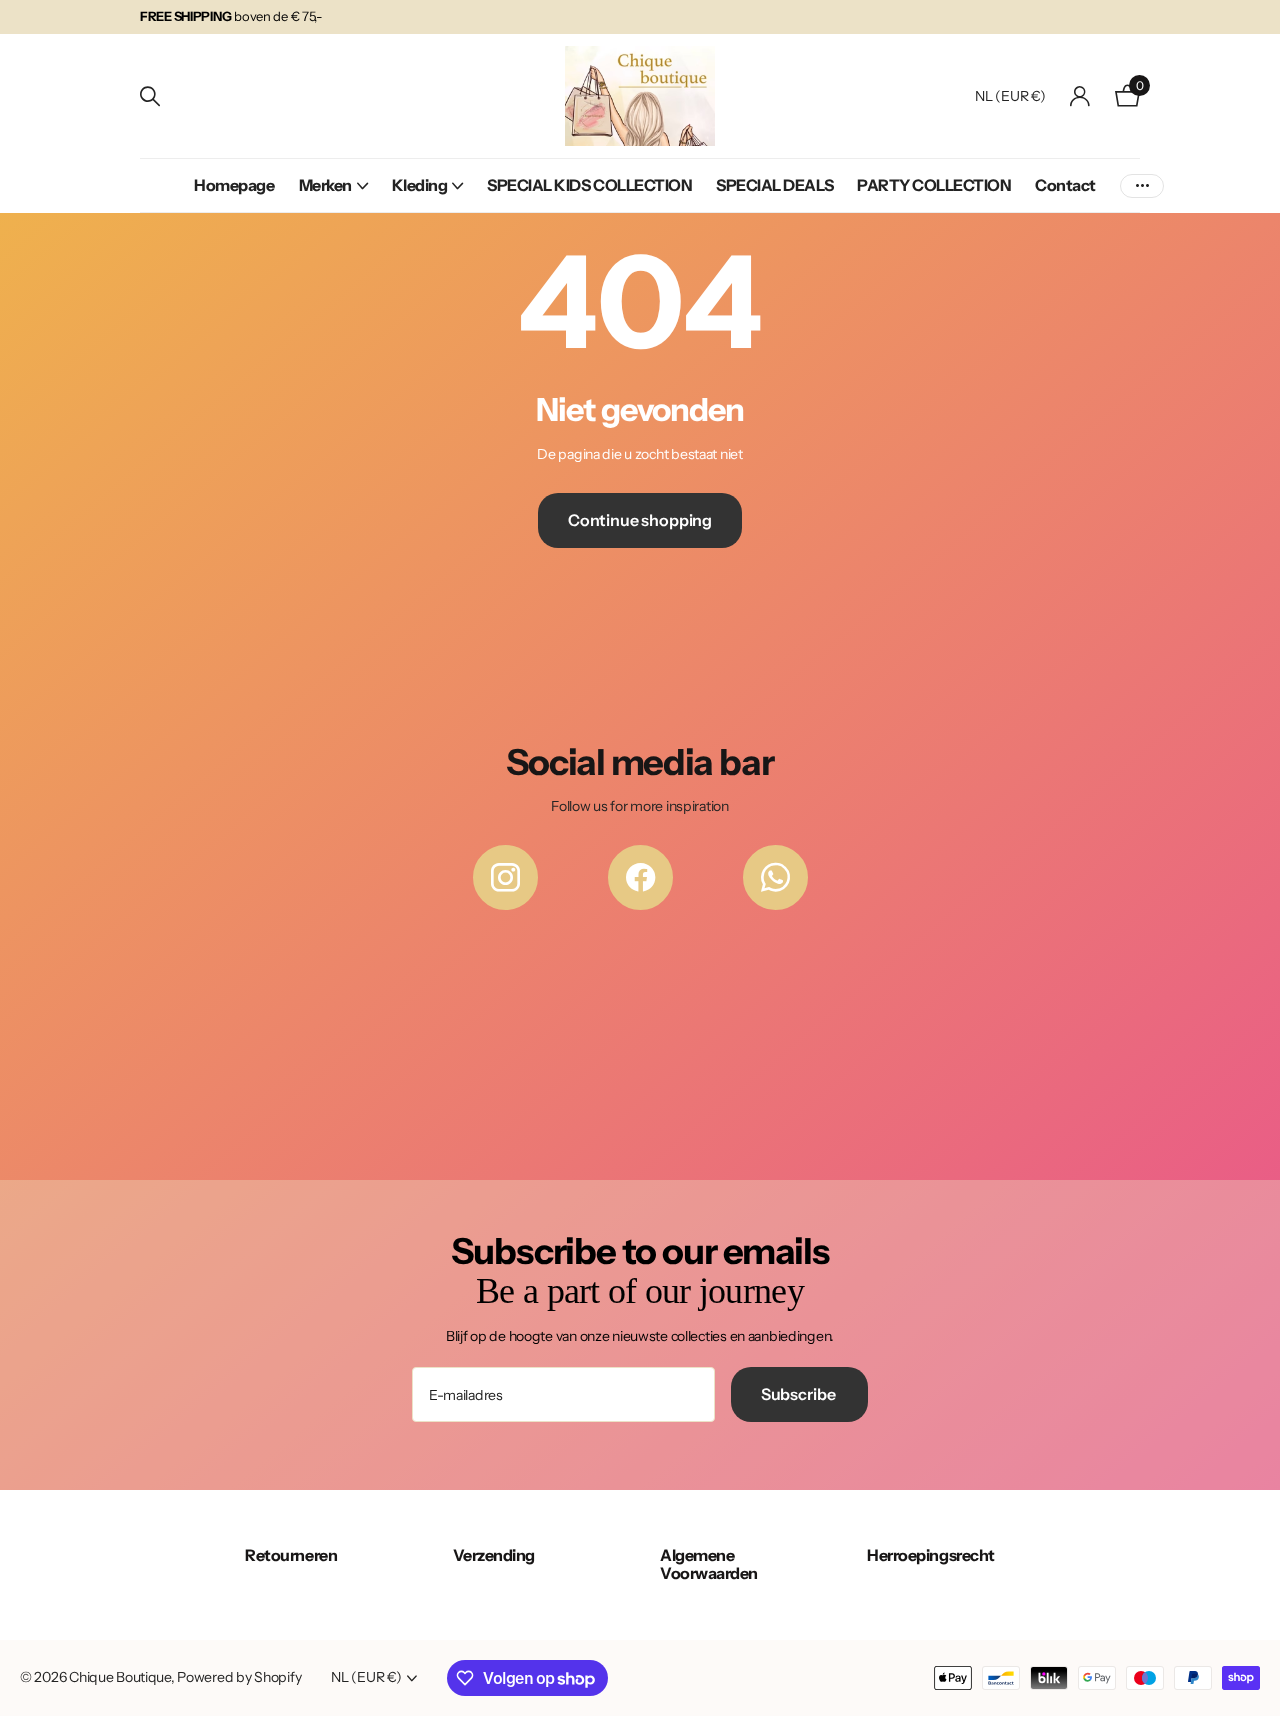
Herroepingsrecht (930, 1555)
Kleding (420, 185)
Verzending (494, 1555)
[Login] (1080, 96)
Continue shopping (640, 520)
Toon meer (1142, 185)
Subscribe (799, 1394)
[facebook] (640, 877)
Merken (325, 185)
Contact (1065, 185)
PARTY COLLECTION (934, 185)
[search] (150, 96)
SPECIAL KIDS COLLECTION (589, 185)
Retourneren (291, 1555)
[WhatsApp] (775, 877)
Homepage (234, 185)
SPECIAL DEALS (774, 185)
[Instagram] (505, 877)
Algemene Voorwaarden (709, 1564)
